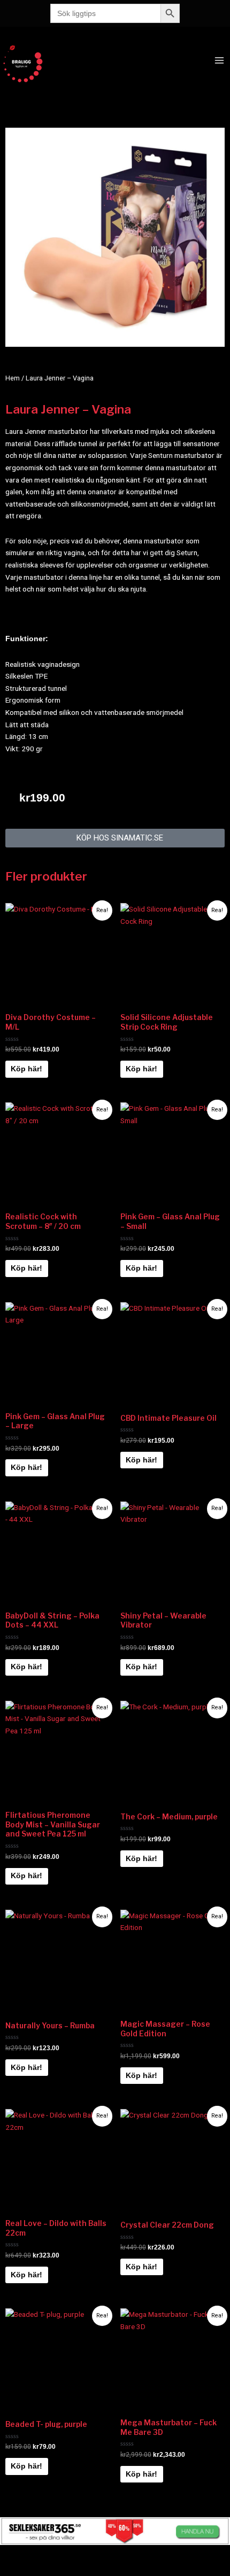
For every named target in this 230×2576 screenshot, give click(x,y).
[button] (115, 838)
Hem (13, 378)
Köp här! (26, 1069)
